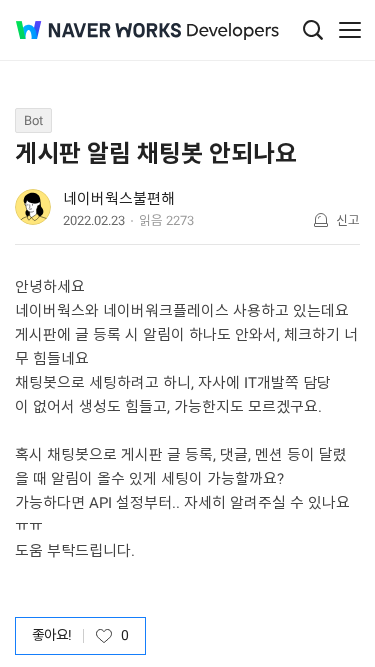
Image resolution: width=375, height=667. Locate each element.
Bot (33, 120)
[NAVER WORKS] (98, 30)
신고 (348, 220)
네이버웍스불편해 (119, 199)
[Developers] (233, 31)
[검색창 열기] (313, 30)
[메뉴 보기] (350, 30)
